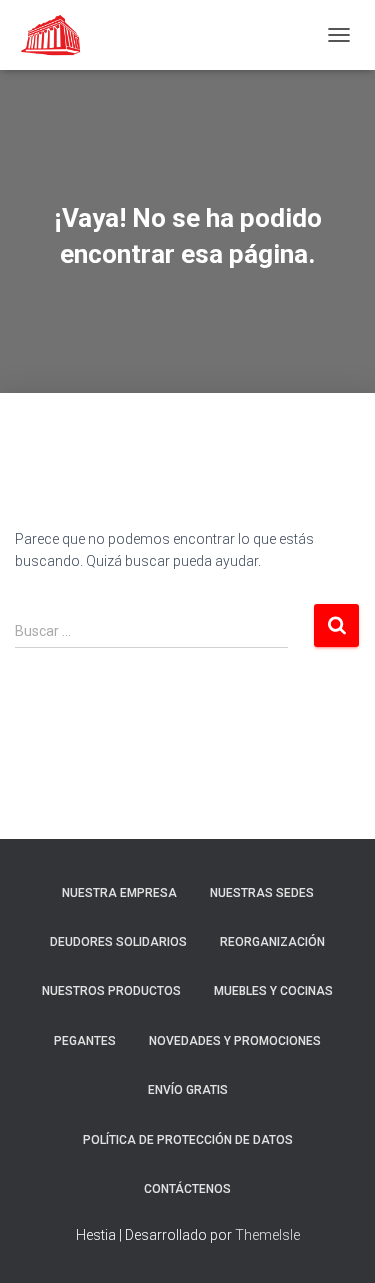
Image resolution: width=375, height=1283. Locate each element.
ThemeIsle (267, 1235)
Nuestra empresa (119, 893)
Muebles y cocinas (273, 991)
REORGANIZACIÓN (272, 942)
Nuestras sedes (262, 893)
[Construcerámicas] (60, 35)
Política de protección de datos (188, 1140)
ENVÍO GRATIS (188, 1090)
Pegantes (85, 1041)
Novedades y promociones (235, 1041)
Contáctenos (187, 1189)
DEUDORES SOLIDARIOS (118, 942)
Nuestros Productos (111, 991)
